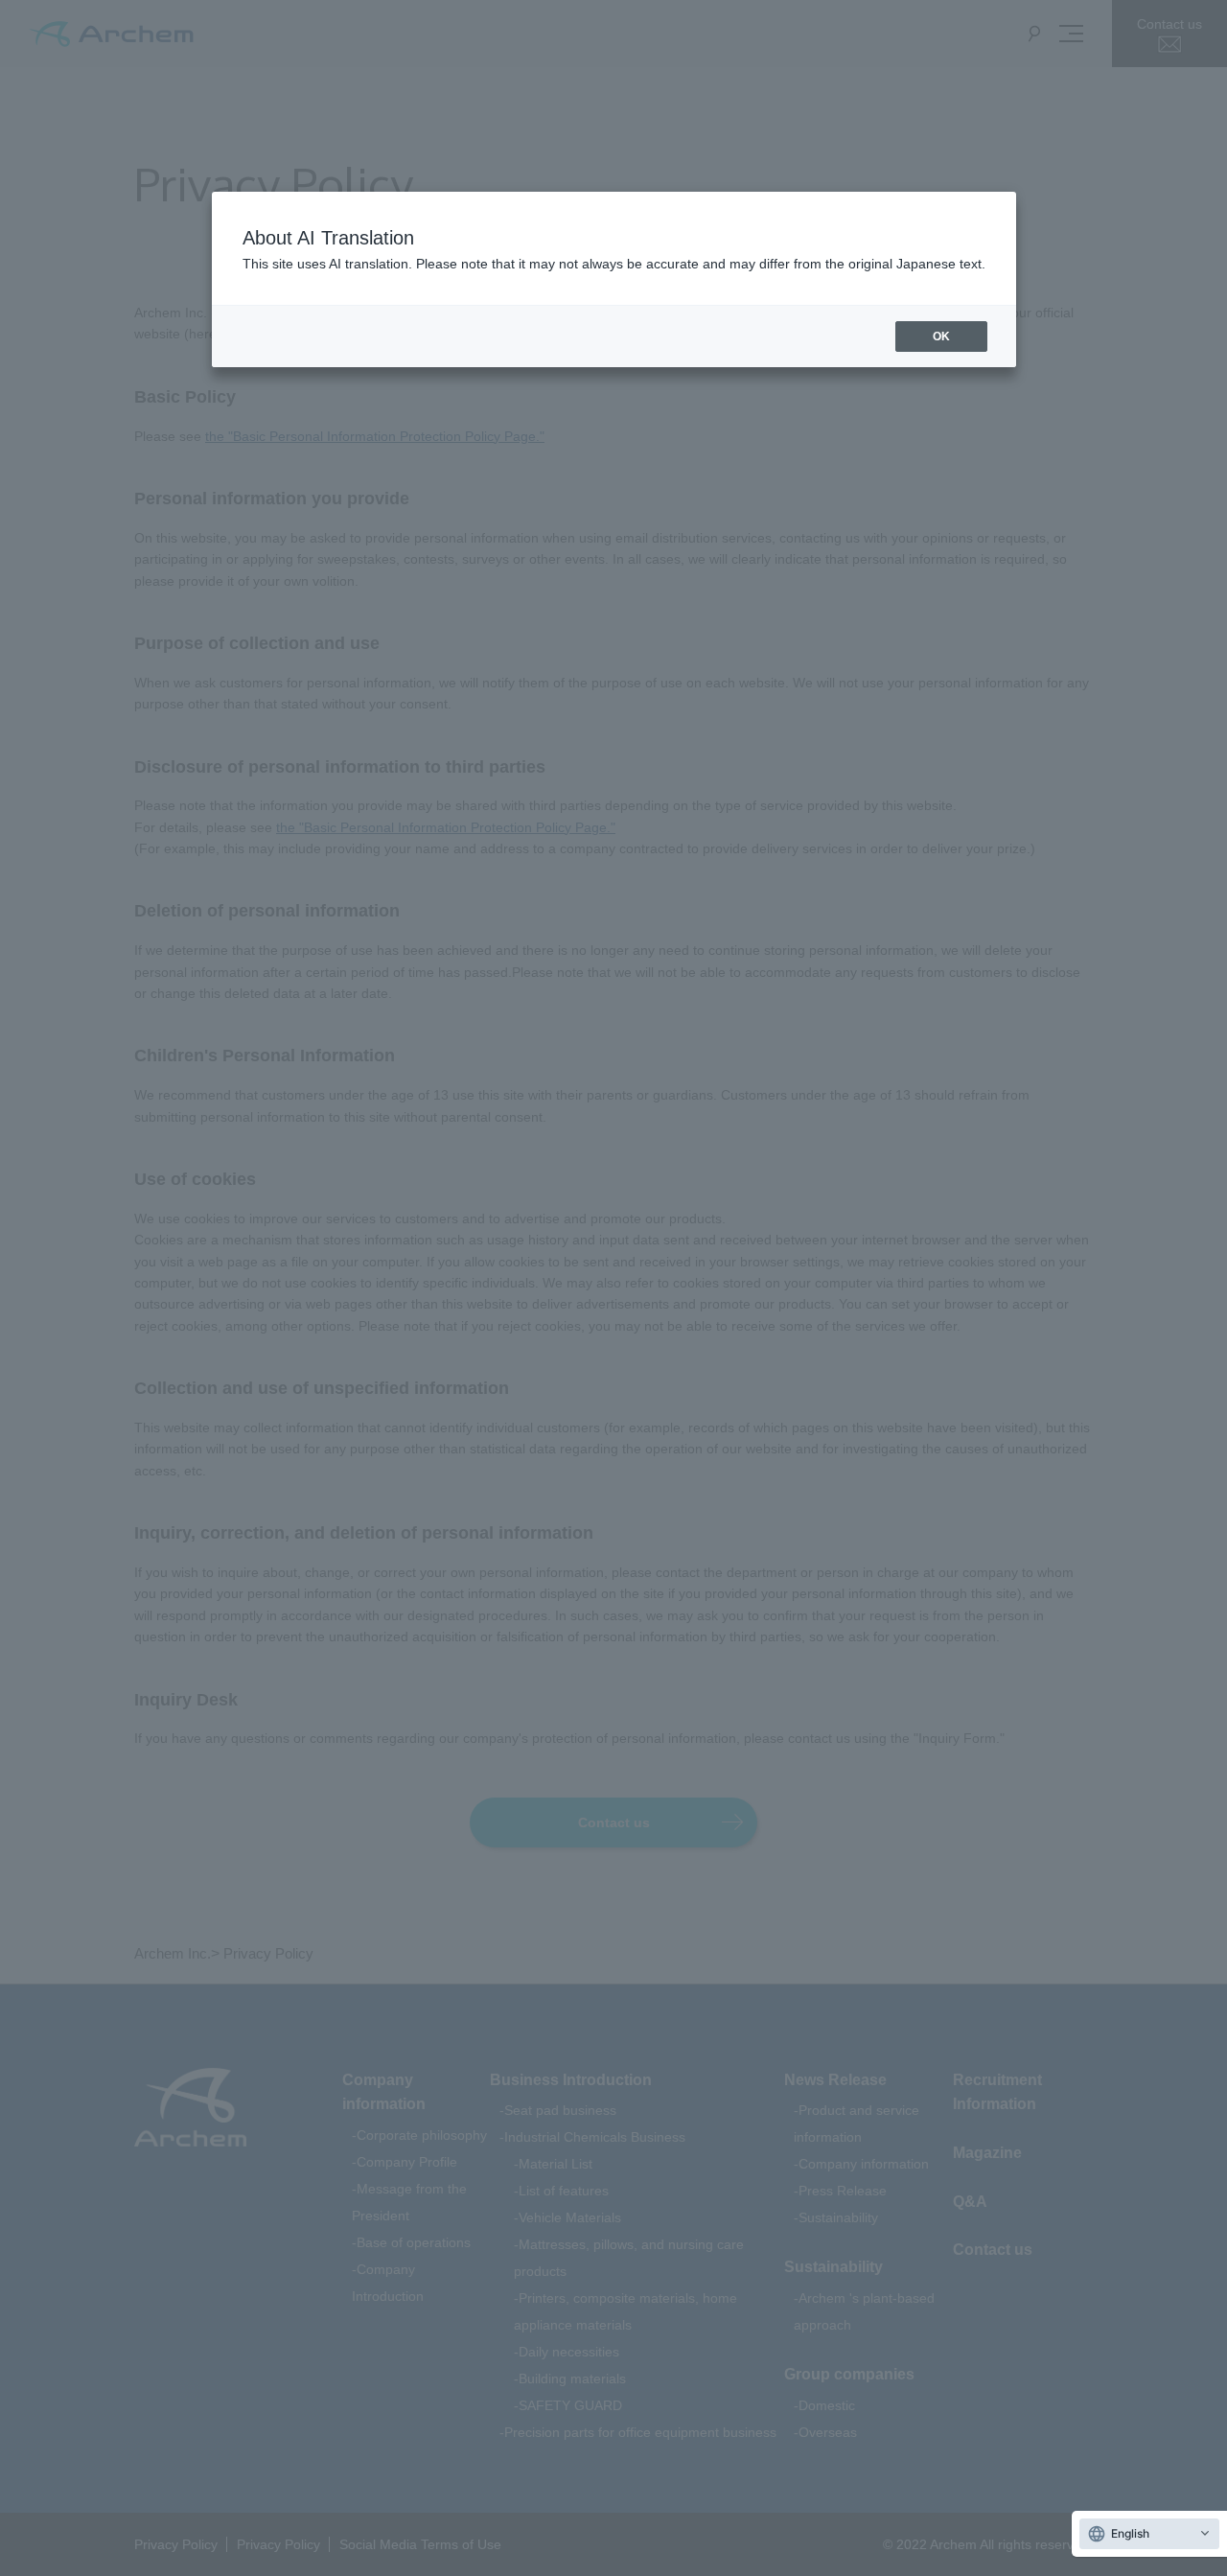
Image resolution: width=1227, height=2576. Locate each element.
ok (941, 337)
